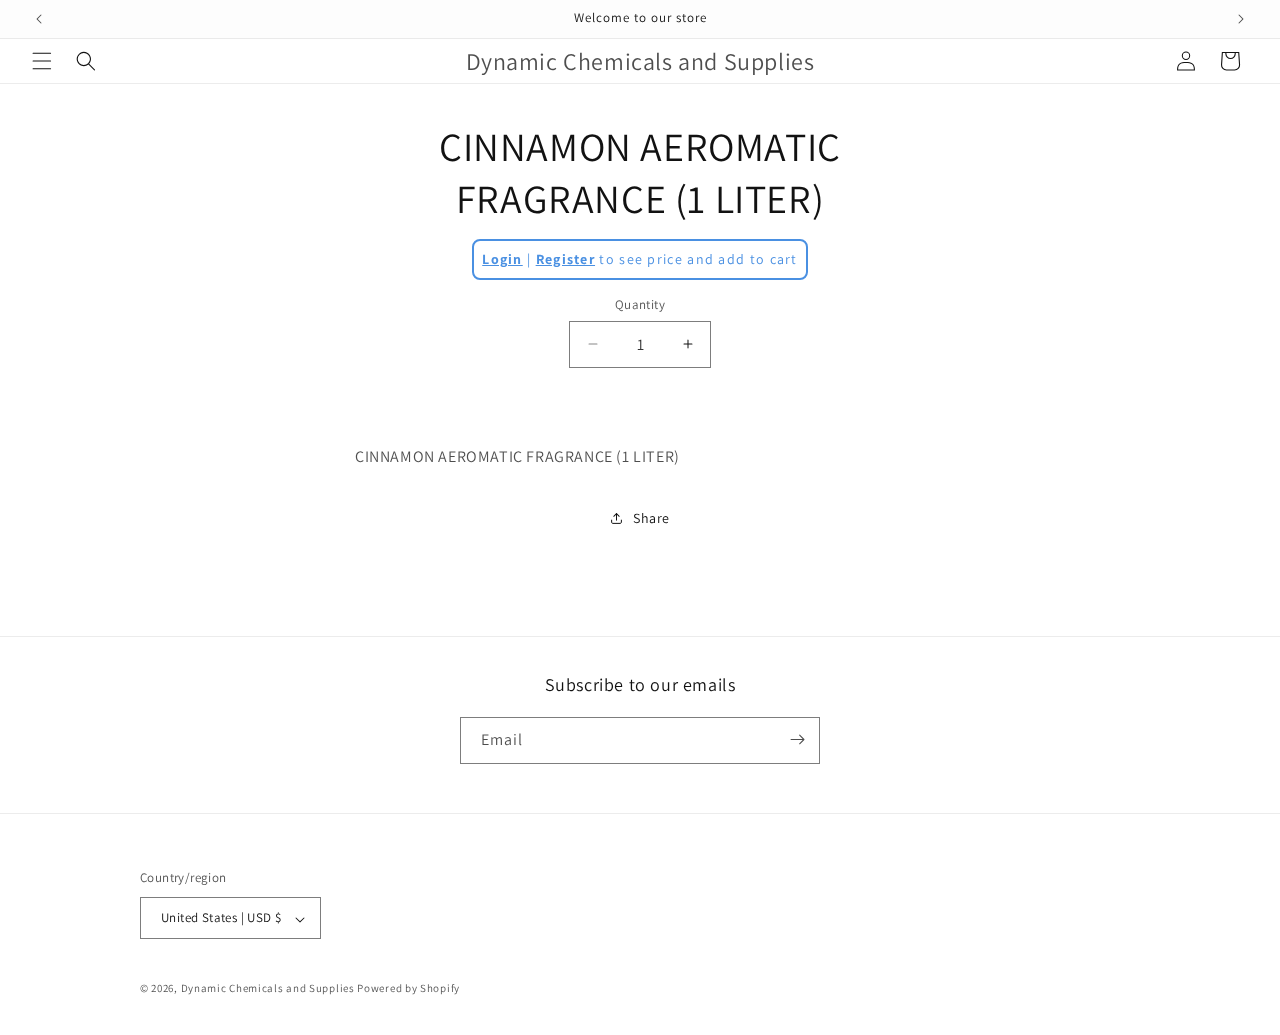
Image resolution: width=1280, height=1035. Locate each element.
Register (565, 259)
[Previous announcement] (39, 19)
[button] (42, 61)
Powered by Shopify (408, 989)
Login (502, 259)
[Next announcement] (1241, 19)
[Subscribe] (797, 739)
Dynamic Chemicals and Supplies (268, 989)
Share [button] (651, 518)
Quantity (640, 304)
